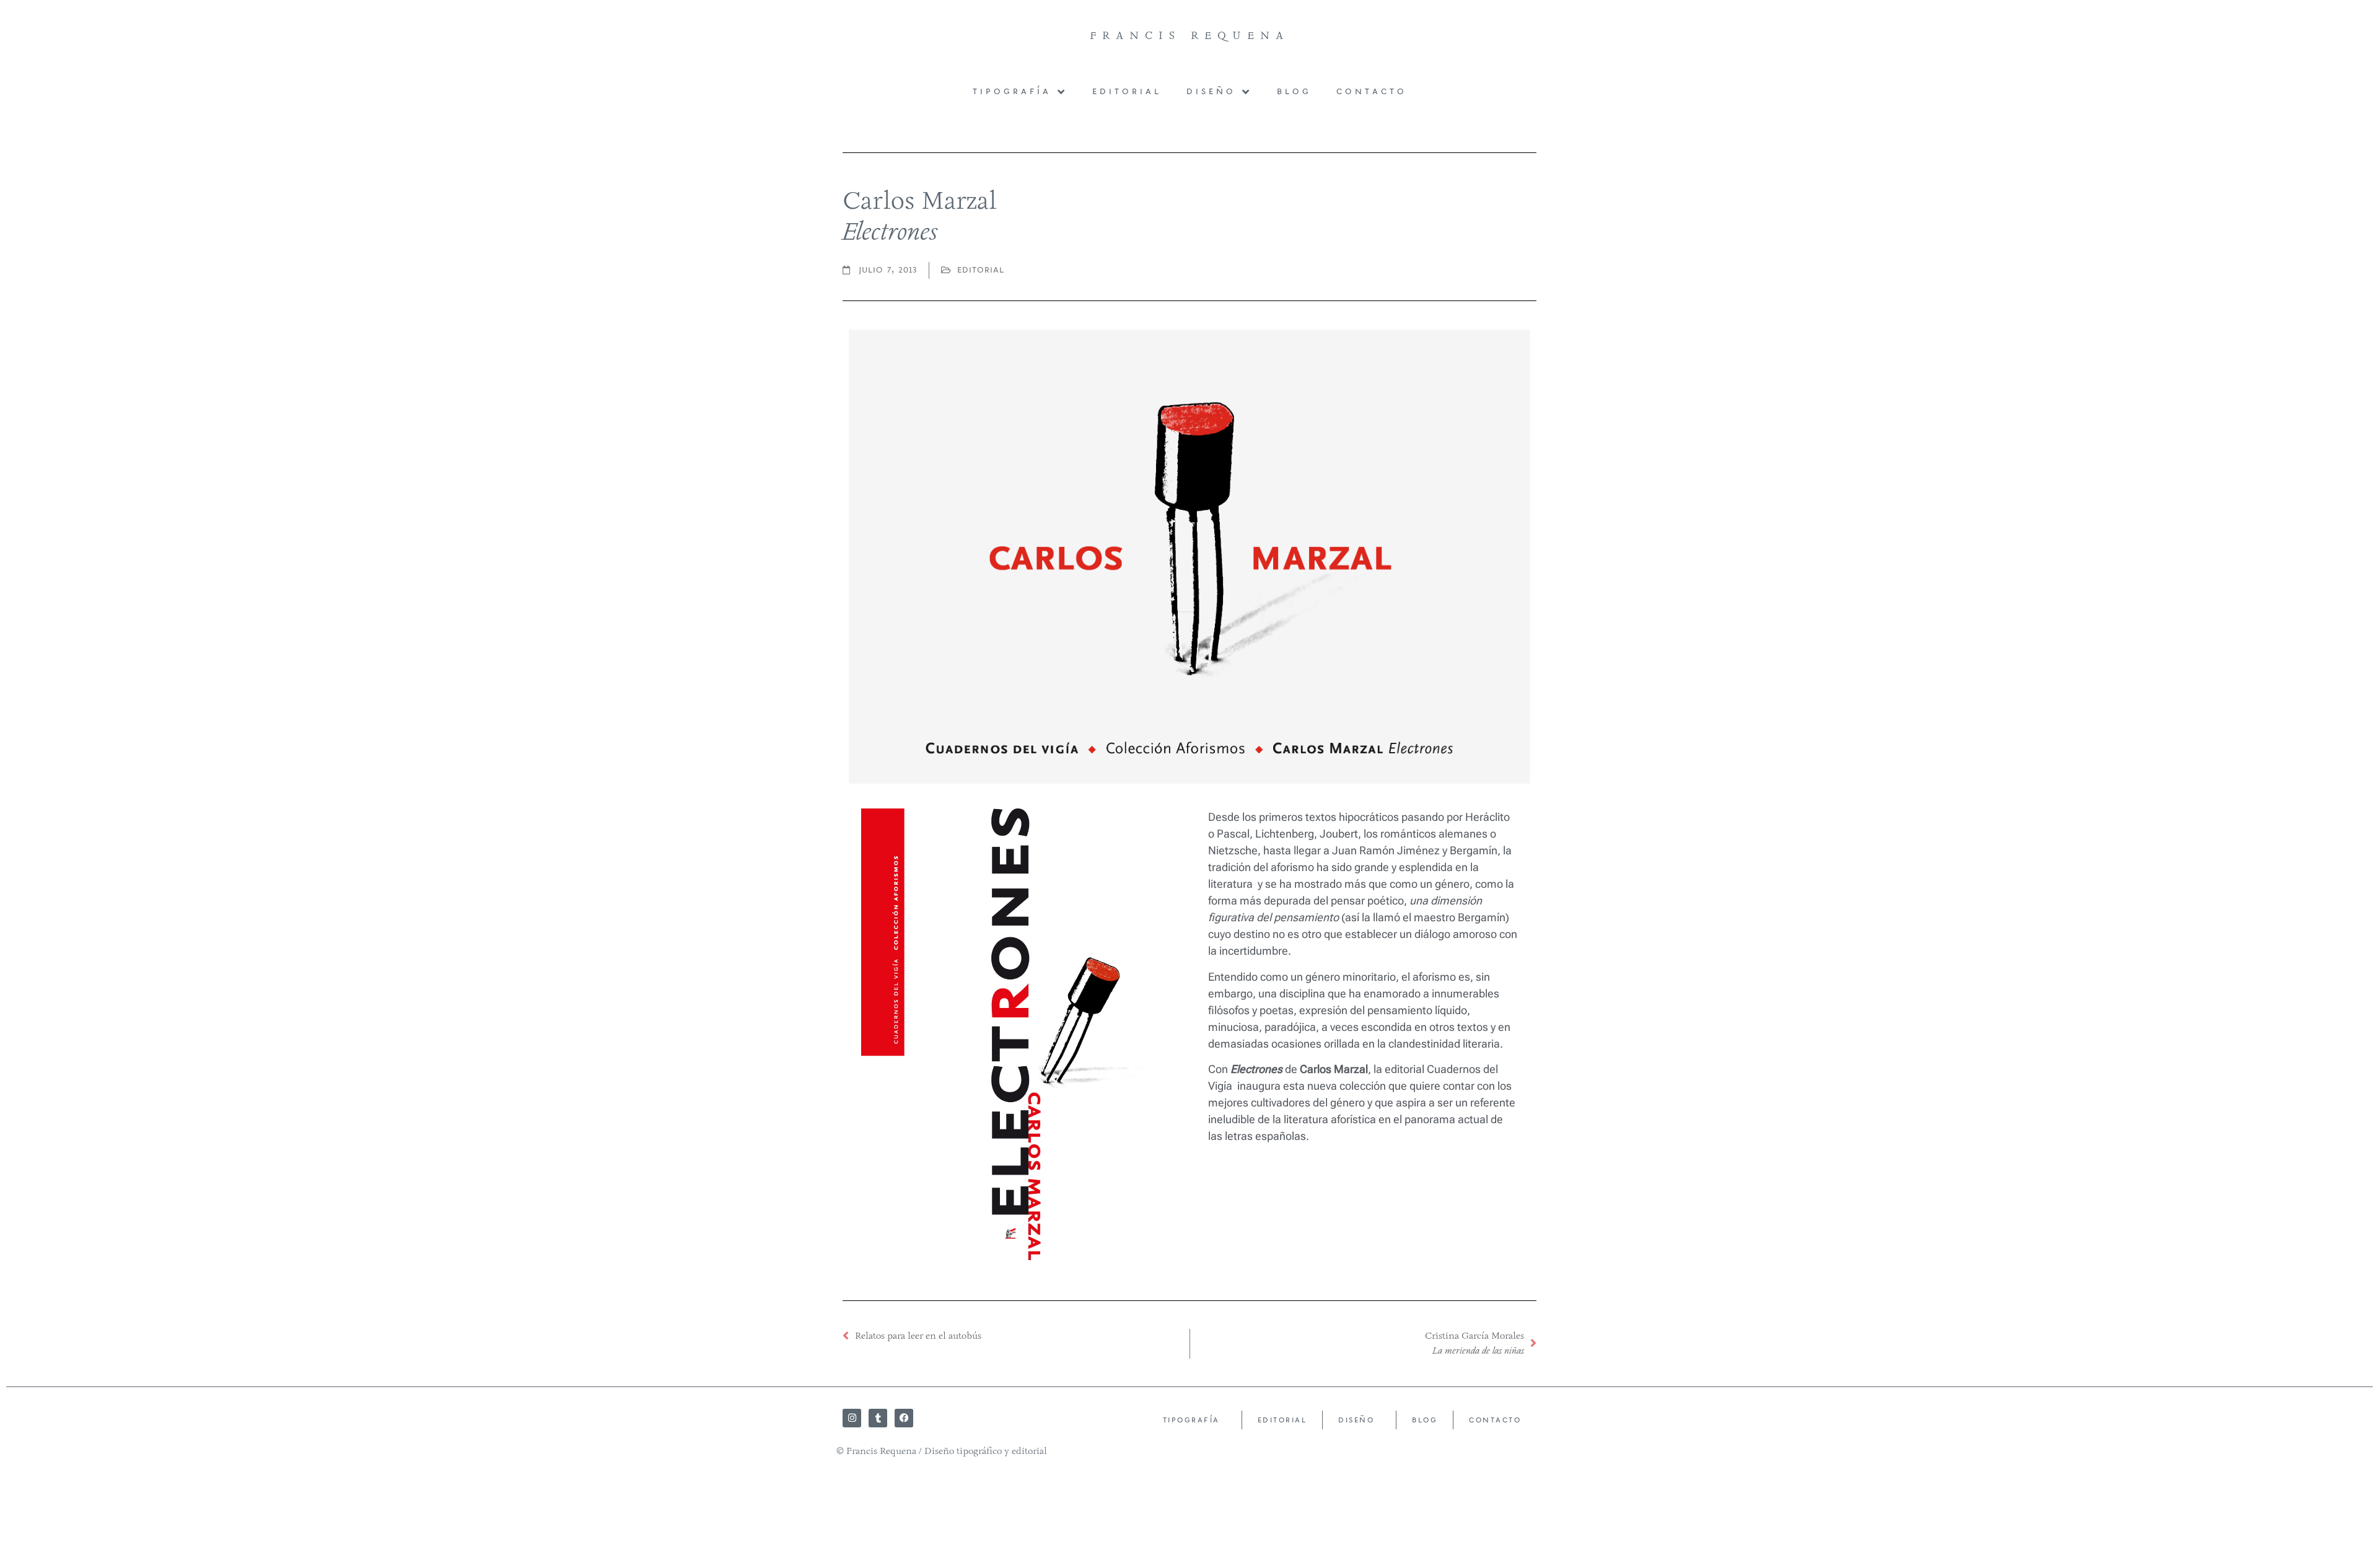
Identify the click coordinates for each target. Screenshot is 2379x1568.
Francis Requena (1189, 35)
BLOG (1294, 92)
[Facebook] (904, 1418)
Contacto (1372, 92)
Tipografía (1012, 92)
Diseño (1211, 92)
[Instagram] (852, 1418)
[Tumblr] (878, 1418)
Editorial (1127, 92)
